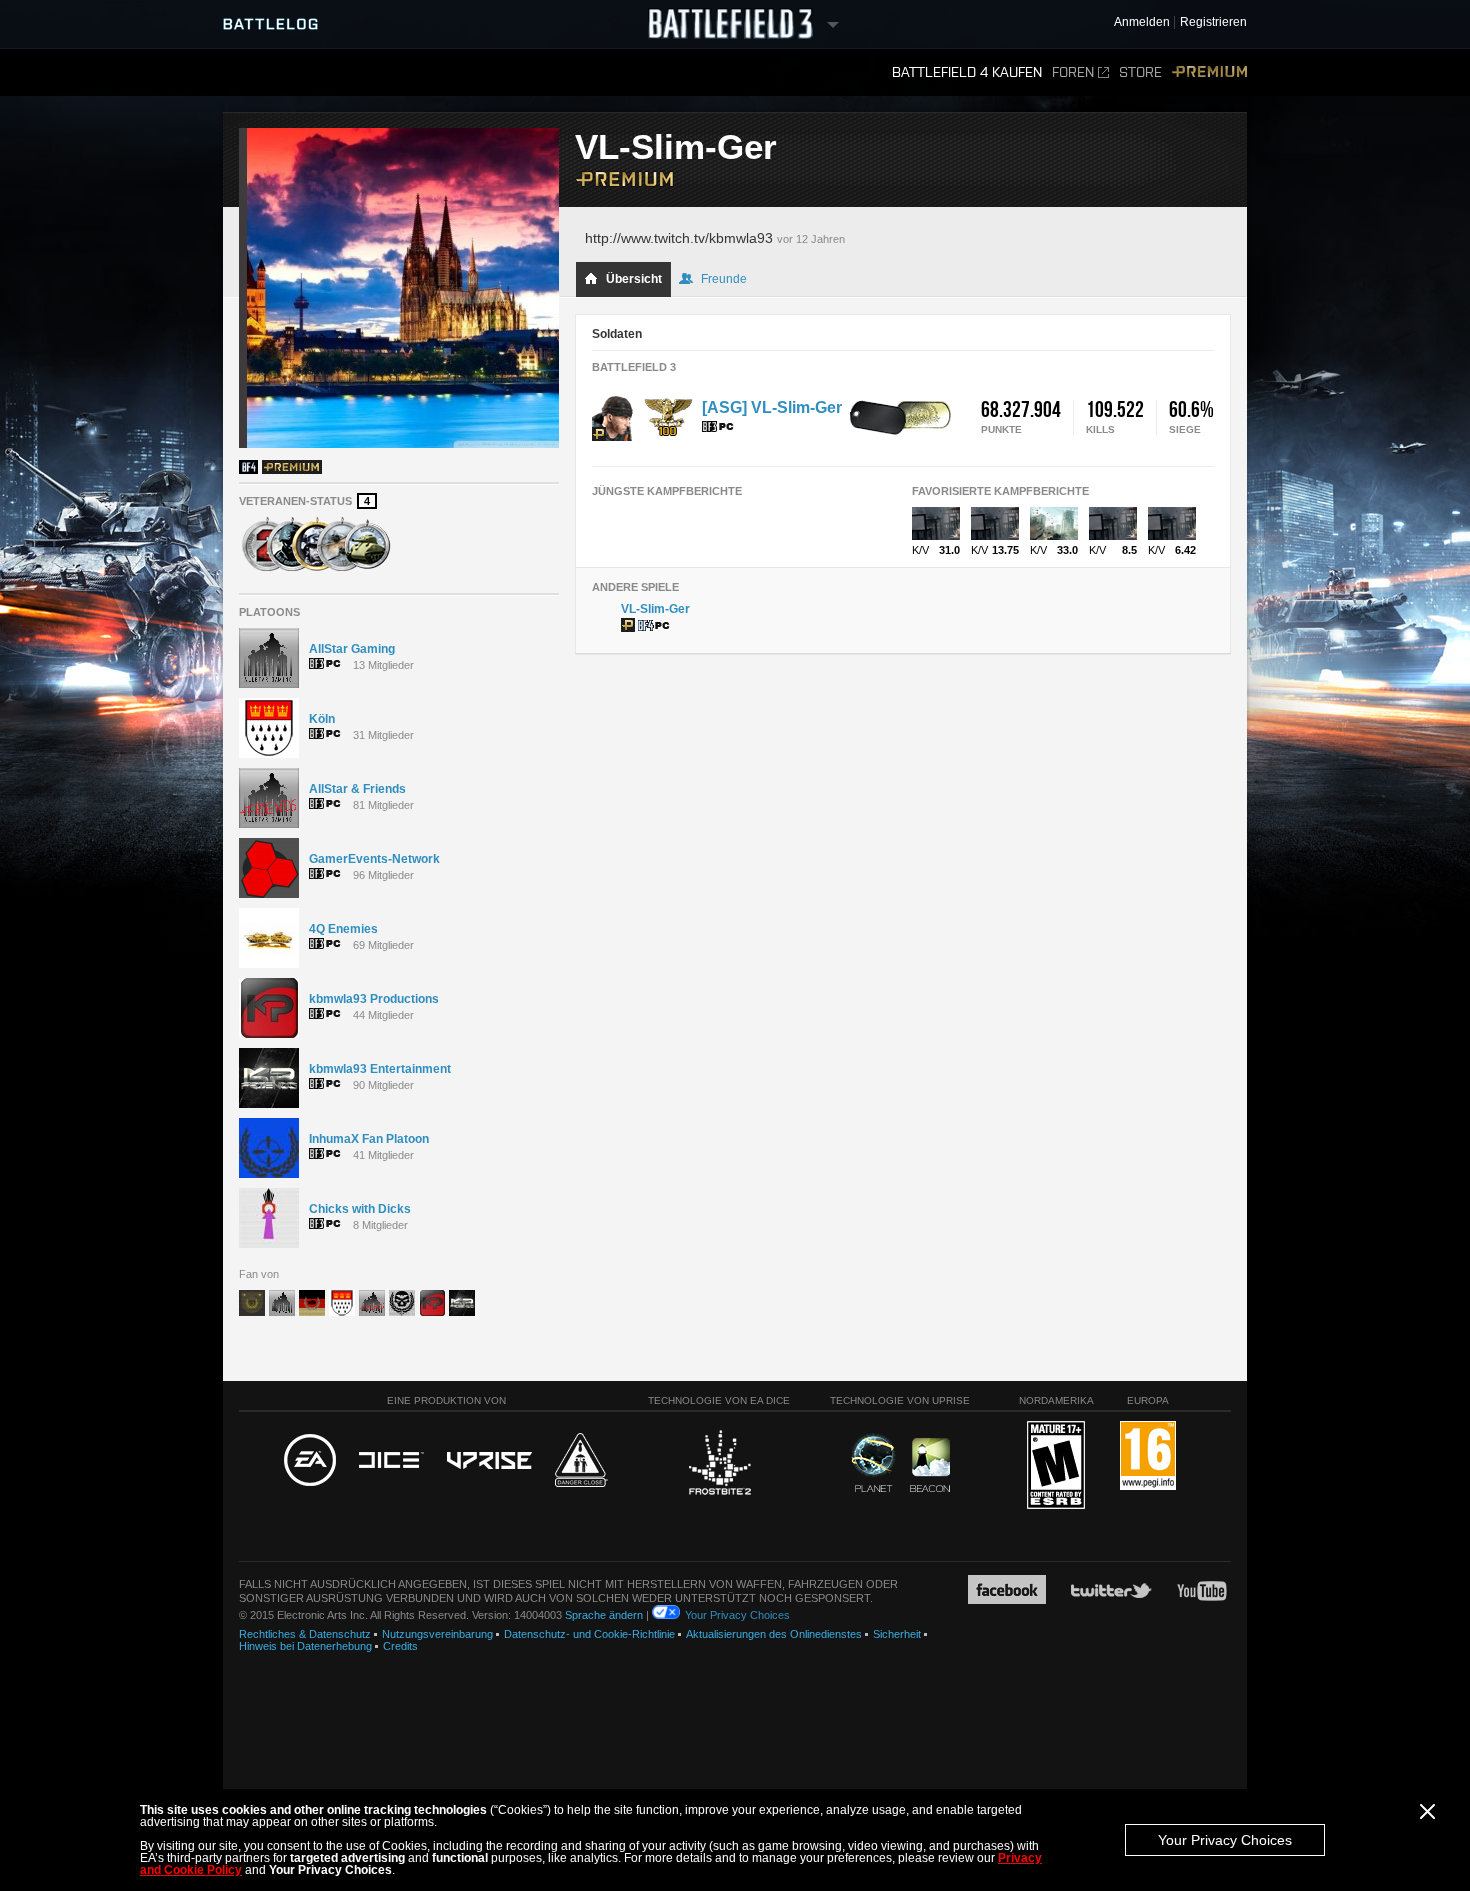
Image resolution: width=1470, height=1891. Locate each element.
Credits (400, 1646)
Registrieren (1213, 22)
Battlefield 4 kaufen (967, 72)
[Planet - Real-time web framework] (873, 1463)
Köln (322, 719)
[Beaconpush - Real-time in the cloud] (930, 1466)
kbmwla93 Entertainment (380, 1069)
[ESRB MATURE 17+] (1056, 1466)
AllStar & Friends (357, 789)
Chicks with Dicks (360, 1209)
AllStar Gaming (352, 649)
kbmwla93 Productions (374, 999)
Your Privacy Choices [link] (737, 1615)
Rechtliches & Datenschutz (305, 1634)
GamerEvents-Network (374, 859)
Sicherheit (897, 1634)
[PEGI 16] (1148, 1456)
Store (1140, 72)
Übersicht (634, 279)
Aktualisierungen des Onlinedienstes (774, 1634)
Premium (1209, 72)
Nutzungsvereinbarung (437, 1634)
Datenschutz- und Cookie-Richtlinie (589, 1634)
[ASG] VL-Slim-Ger (772, 407)
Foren (1073, 72)
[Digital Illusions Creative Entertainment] (391, 1461)
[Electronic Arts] (310, 1461)
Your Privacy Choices (1225, 1840)
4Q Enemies (343, 929)
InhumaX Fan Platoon (369, 1139)
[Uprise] (489, 1461)
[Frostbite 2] (719, 1465)
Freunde (724, 279)
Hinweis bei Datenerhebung (305, 1646)
